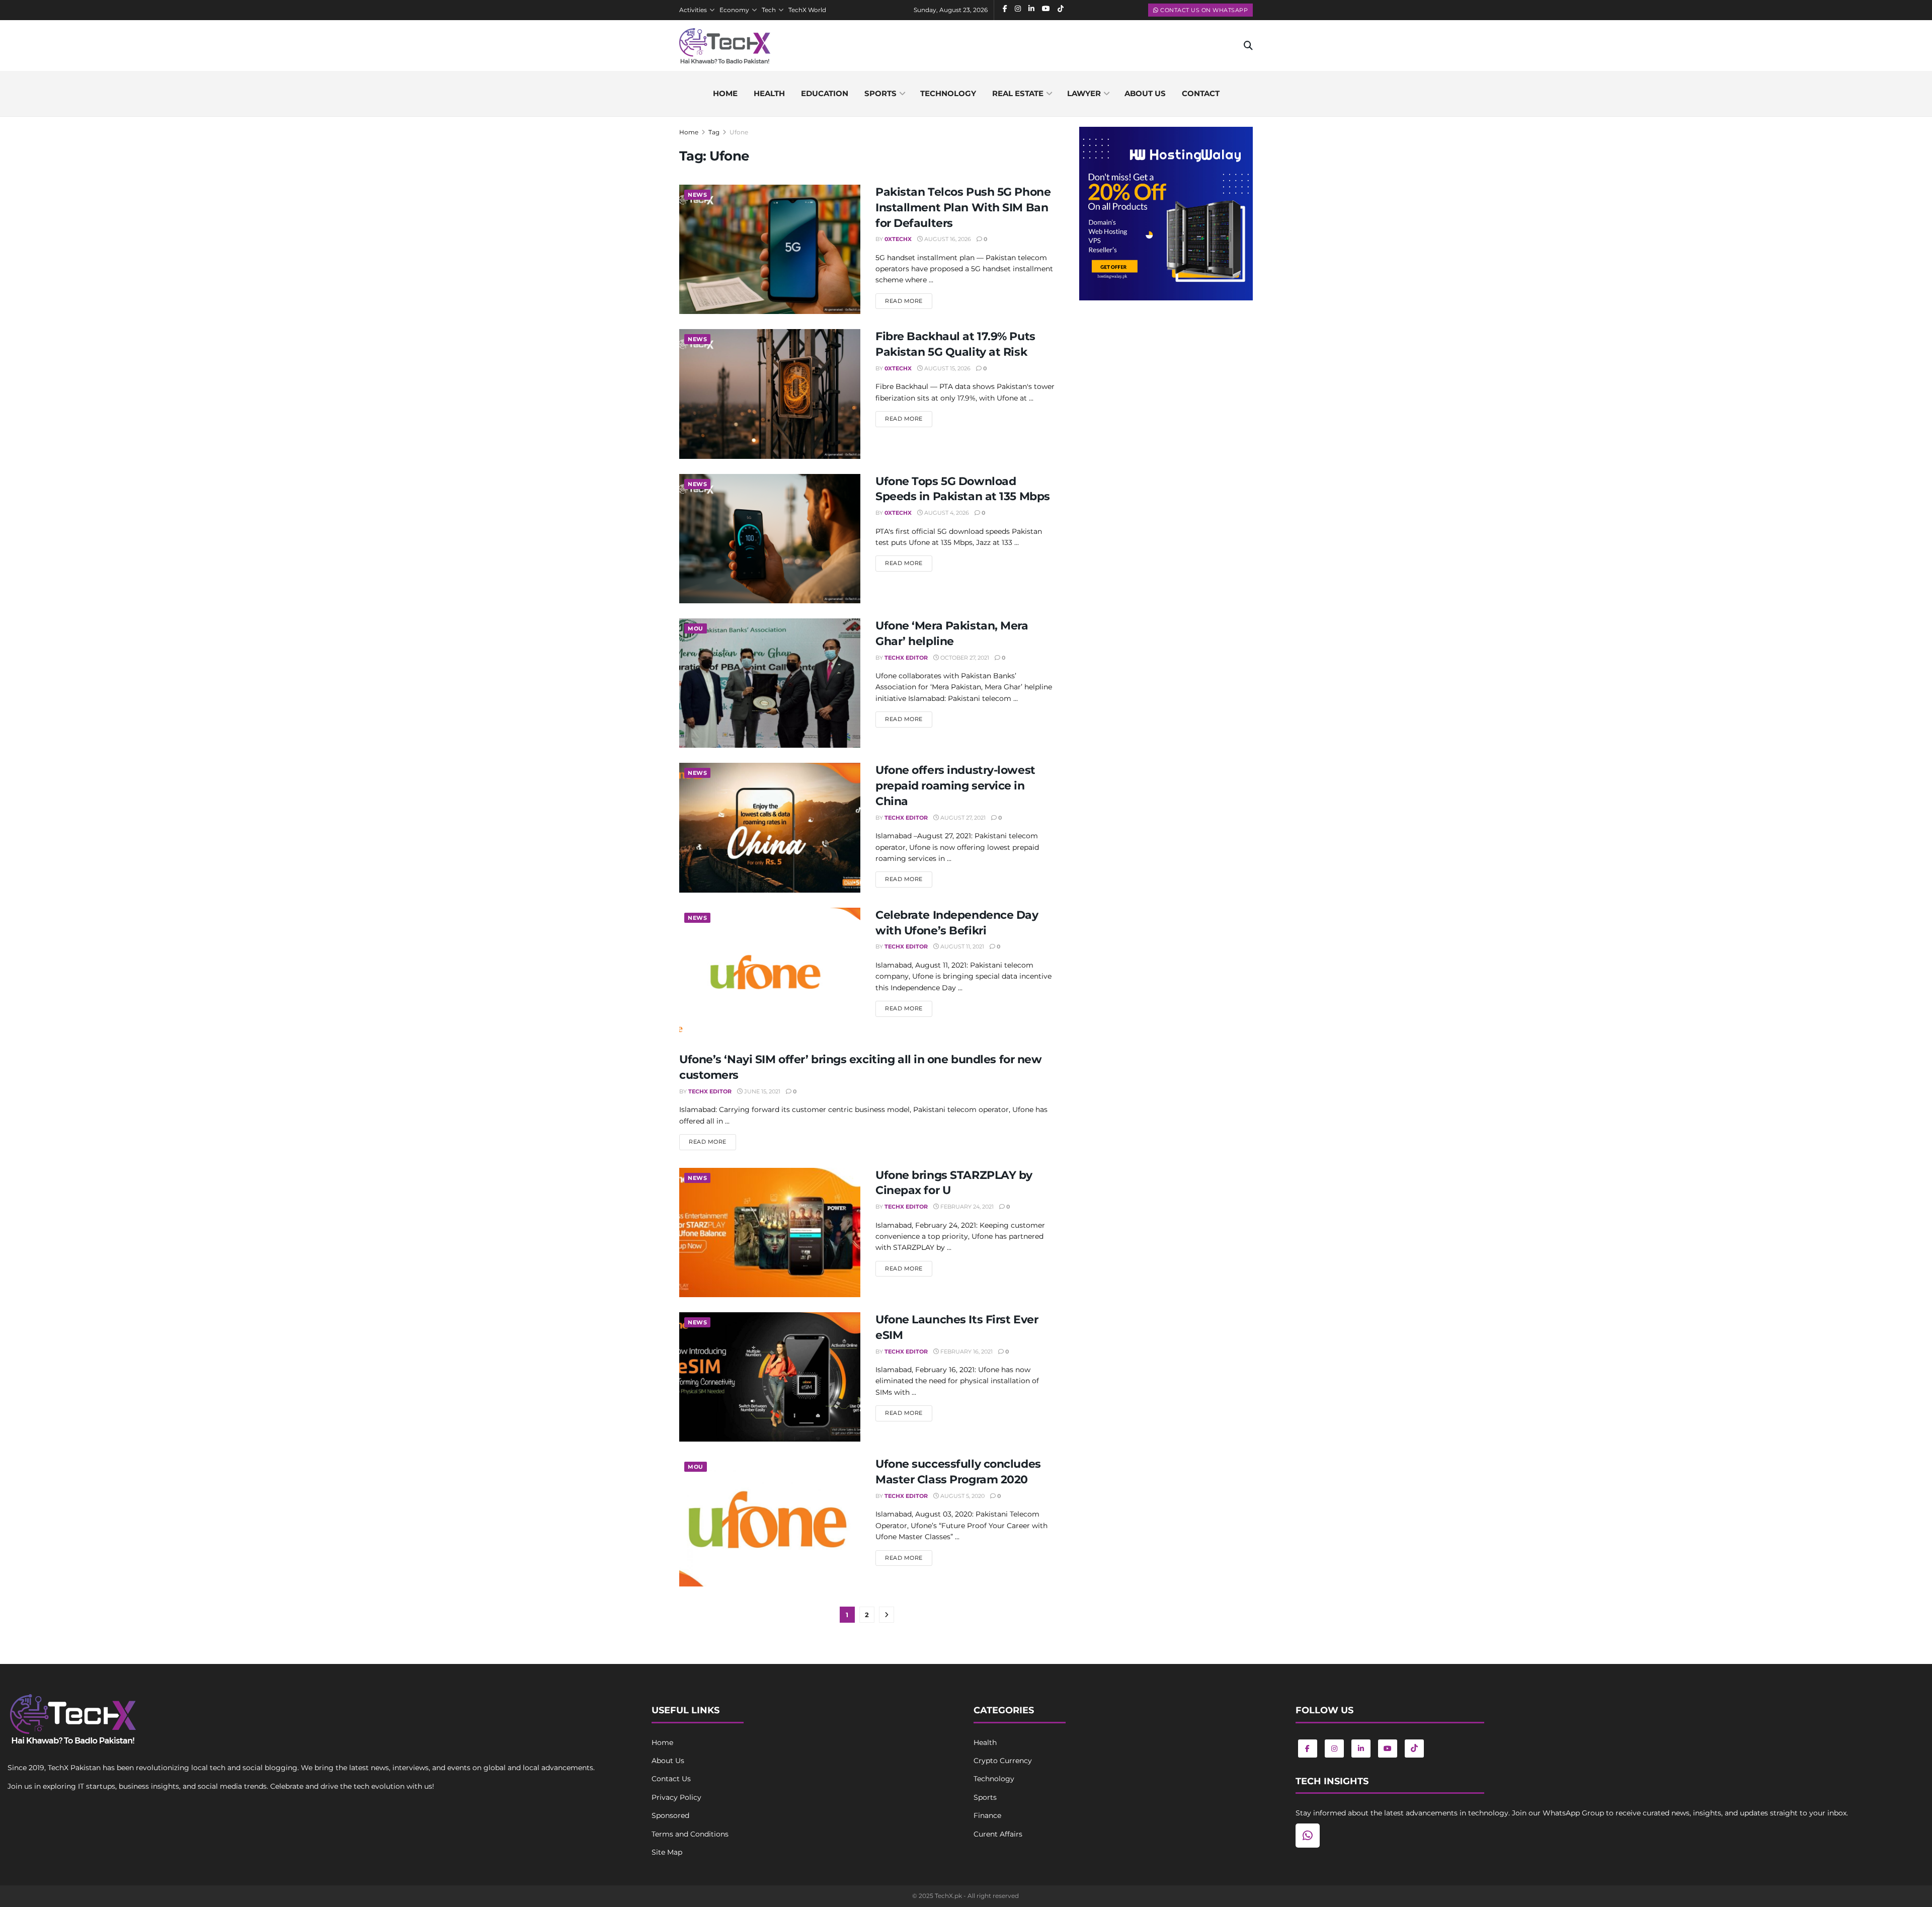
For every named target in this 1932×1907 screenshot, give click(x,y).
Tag (714, 132)
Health (769, 93)
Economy (734, 10)
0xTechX (898, 239)
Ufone (739, 132)
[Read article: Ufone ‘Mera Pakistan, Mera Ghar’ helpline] (770, 683)
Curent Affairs (998, 1834)
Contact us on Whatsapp (1203, 10)
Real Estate (1018, 93)
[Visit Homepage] (725, 46)
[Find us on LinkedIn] (1361, 1749)
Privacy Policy (676, 1797)
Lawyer (1084, 93)
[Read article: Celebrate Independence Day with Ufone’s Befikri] (770, 972)
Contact (1201, 93)
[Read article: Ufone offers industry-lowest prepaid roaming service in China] (770, 827)
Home (725, 93)
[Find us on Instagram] (1334, 1749)
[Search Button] (1248, 46)
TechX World (807, 10)
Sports (880, 93)
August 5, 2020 (962, 1496)
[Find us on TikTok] (1414, 1749)
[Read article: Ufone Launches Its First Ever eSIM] (770, 1377)
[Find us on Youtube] (1388, 1749)
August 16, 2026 (947, 239)
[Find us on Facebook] (1308, 1749)
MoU (696, 628)
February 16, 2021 (966, 1352)
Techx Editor (906, 658)
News (697, 195)
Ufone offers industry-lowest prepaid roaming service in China (955, 786)
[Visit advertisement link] (1166, 214)
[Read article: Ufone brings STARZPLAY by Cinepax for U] (770, 1233)
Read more (909, 301)
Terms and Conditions (690, 1834)
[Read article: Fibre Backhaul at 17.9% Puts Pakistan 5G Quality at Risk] (770, 394)
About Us (668, 1761)
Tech (769, 10)
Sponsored (670, 1815)
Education (825, 93)
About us (1145, 93)
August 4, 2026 (946, 513)
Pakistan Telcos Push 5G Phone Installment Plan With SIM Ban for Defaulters (963, 208)
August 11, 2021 (961, 946)
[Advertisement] (1166, 391)
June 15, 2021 (761, 1091)
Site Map (667, 1852)
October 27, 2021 (964, 658)
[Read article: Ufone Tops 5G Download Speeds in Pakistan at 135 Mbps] (770, 539)
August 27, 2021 (962, 818)
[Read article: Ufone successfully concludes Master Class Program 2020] (770, 1521)
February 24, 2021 (966, 1207)
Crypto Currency (1003, 1761)
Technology (948, 93)
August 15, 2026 (947, 368)
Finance (987, 1815)
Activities (693, 10)
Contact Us (671, 1779)
